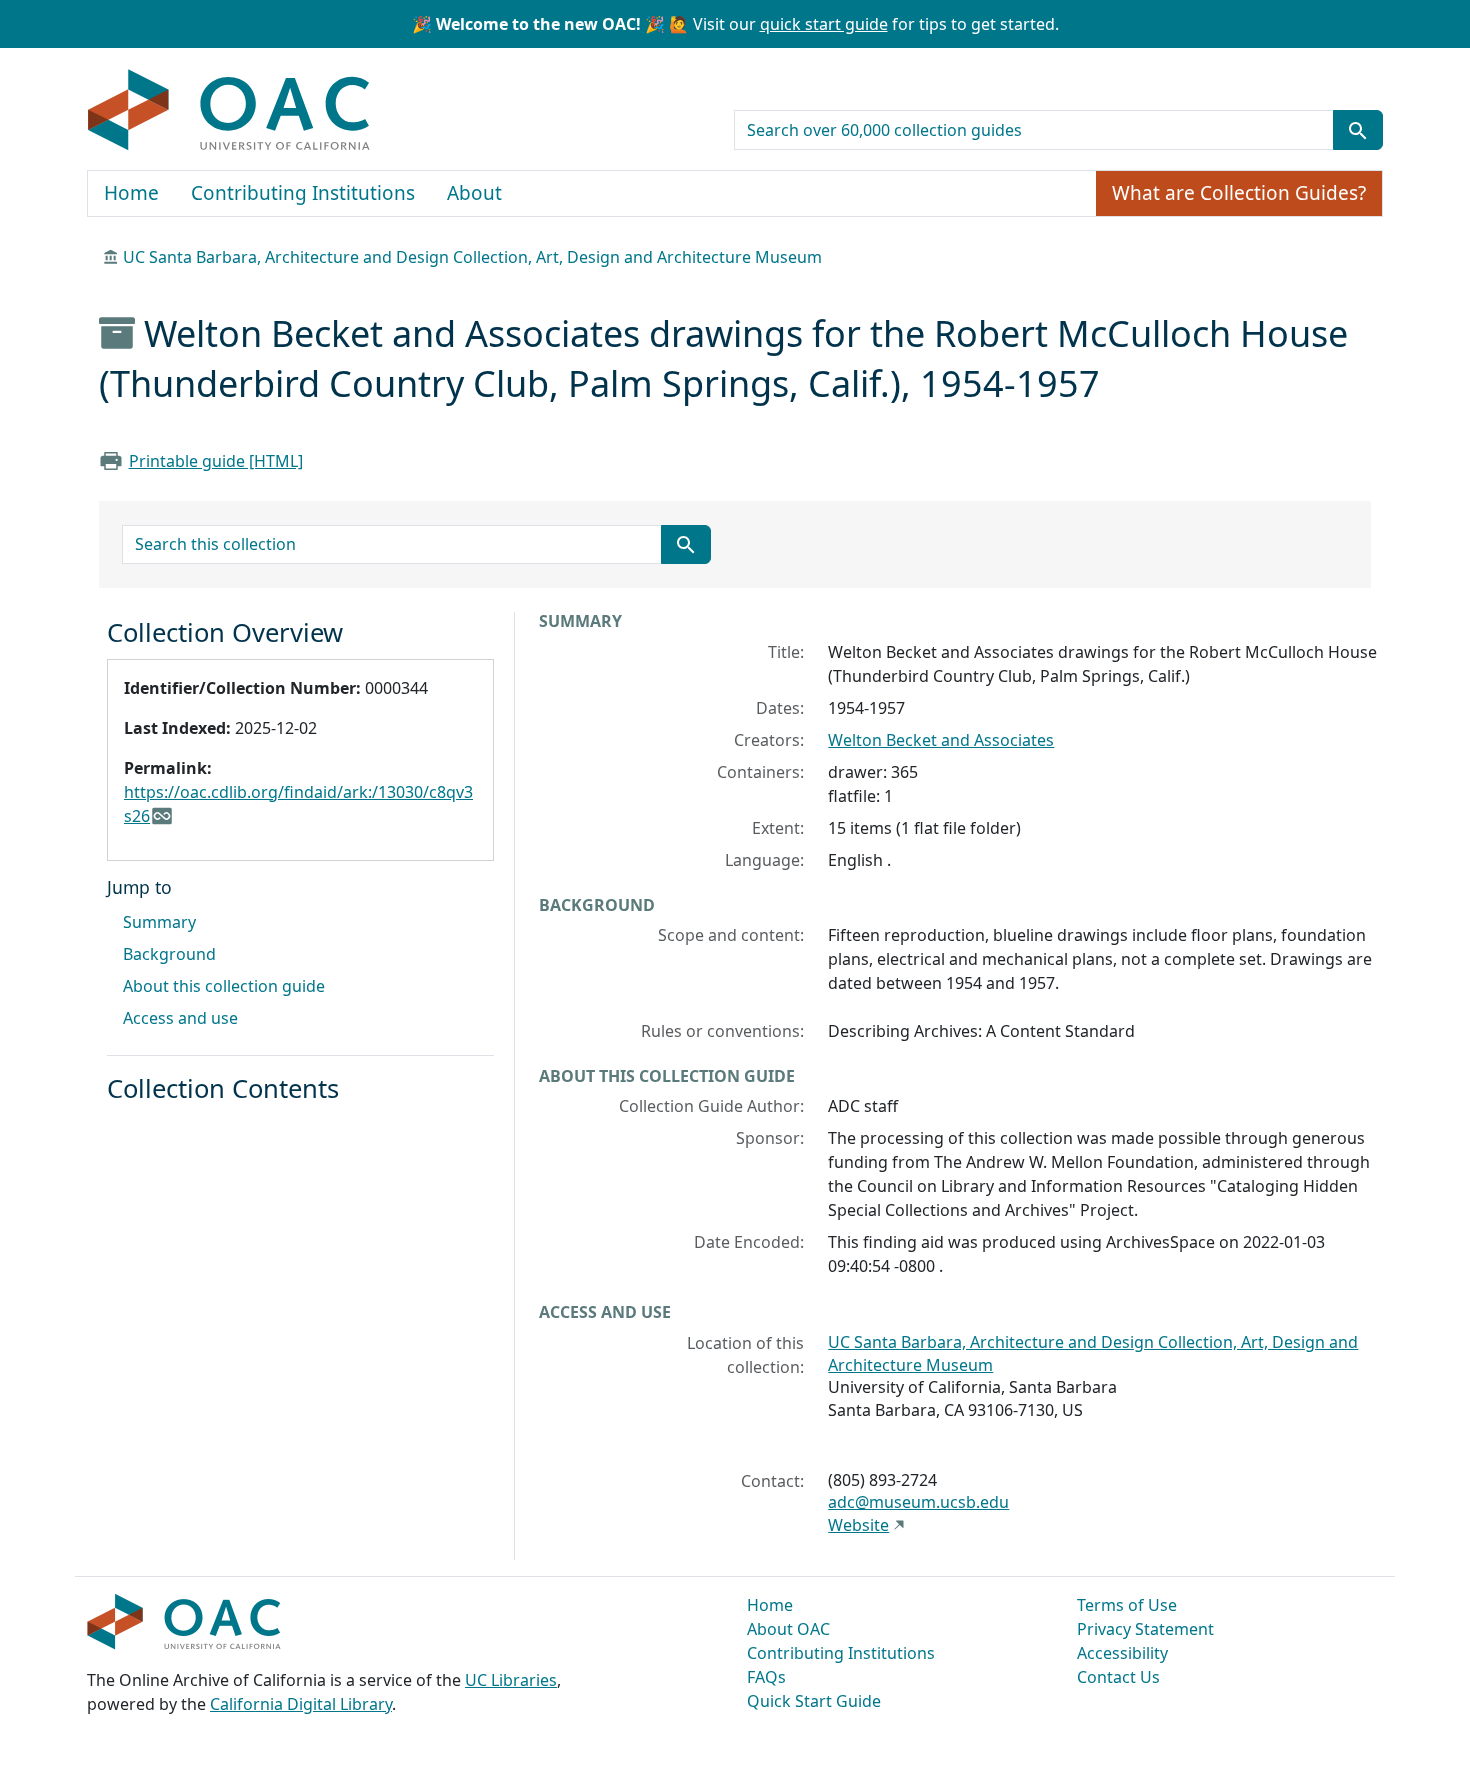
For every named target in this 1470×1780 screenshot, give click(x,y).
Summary (159, 922)
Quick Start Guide (814, 1701)
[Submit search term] (1358, 130)
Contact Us (1118, 1677)
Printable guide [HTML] (216, 461)
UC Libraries (511, 1680)
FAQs (766, 1677)
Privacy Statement (1145, 1629)
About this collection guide (224, 986)
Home (131, 193)
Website (858, 1525)
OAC (229, 111)
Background (169, 954)
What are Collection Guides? (1239, 193)
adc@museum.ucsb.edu (918, 1502)
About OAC (788, 1629)
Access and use (180, 1018)
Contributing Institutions (303, 193)
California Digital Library (301, 1704)
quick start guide (824, 24)
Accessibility (1122, 1653)
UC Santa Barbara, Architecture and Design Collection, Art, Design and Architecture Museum (472, 257)
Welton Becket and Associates (941, 740)
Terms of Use (1127, 1605)
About (474, 193)
